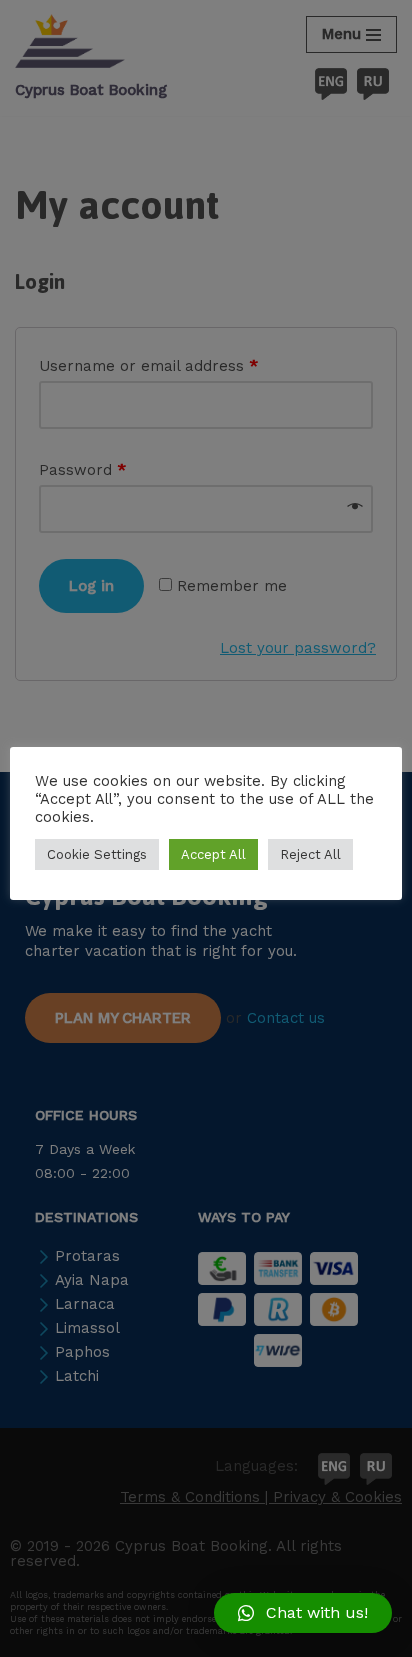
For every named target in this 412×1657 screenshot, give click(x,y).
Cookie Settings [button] (97, 854)
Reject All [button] (310, 854)
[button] (303, 1613)
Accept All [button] (213, 854)
